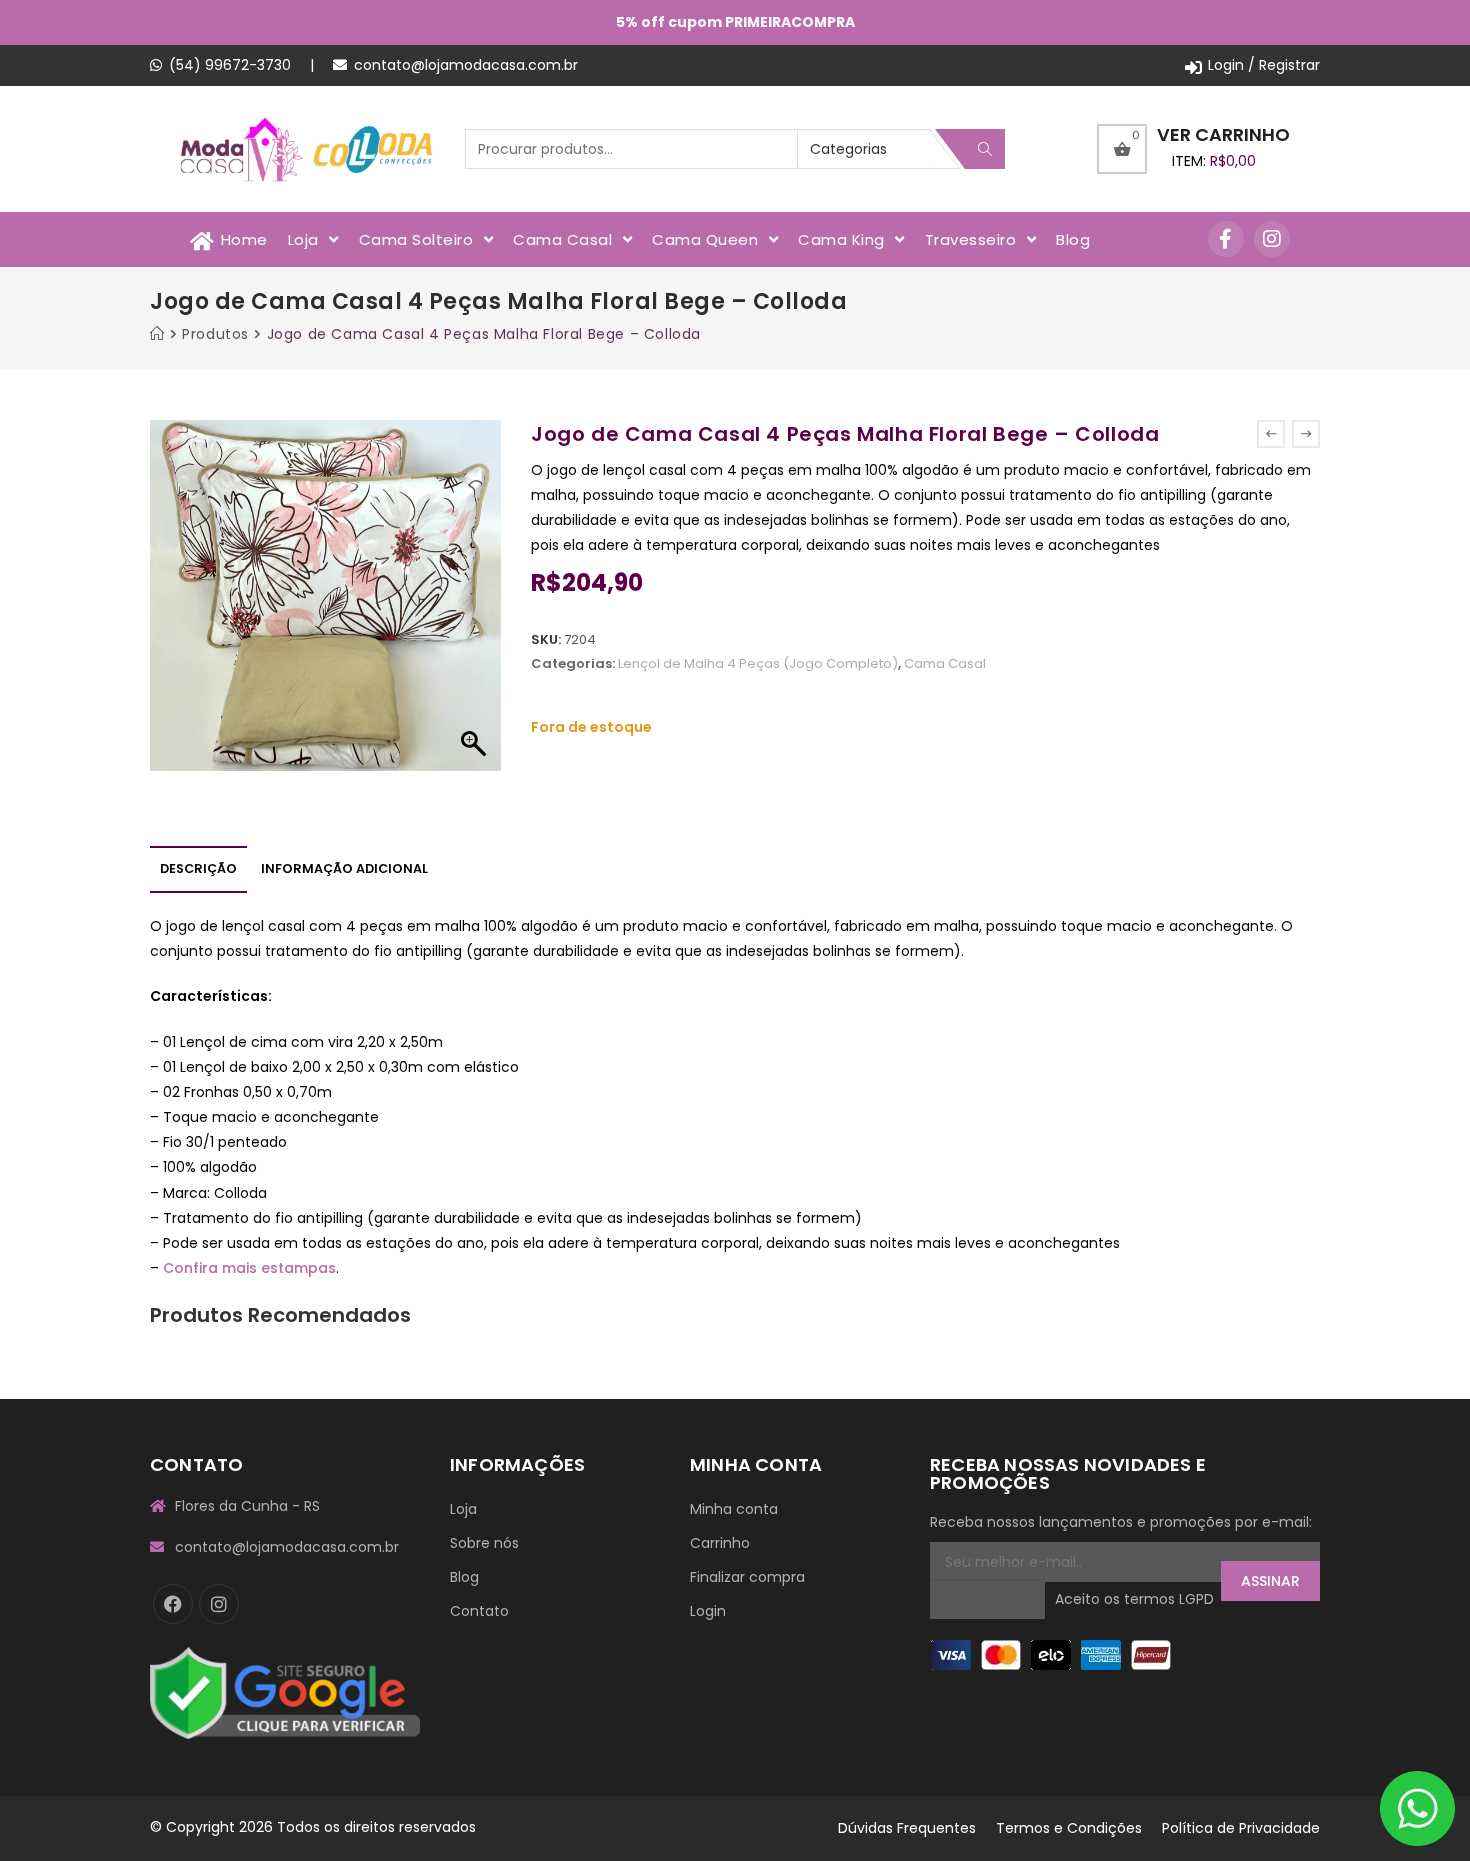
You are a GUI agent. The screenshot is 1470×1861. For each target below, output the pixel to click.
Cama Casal (945, 663)
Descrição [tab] (198, 868)
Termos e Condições (1069, 1828)
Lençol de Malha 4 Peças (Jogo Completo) (758, 663)
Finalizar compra (747, 1577)
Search (985, 149)
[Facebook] (173, 1604)
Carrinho (720, 1543)
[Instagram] (1272, 239)
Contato (479, 1611)
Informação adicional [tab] (344, 868)
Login (708, 1611)
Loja (463, 1509)
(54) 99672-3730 (230, 65)
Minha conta (734, 1509)
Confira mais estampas (249, 1268)
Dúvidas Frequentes (907, 1828)
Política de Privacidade (1241, 1828)
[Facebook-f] (1226, 239)
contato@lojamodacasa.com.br (466, 65)
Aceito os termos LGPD (1134, 1600)
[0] (1122, 149)
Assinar (1270, 1581)
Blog (464, 1577)
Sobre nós (484, 1543)
